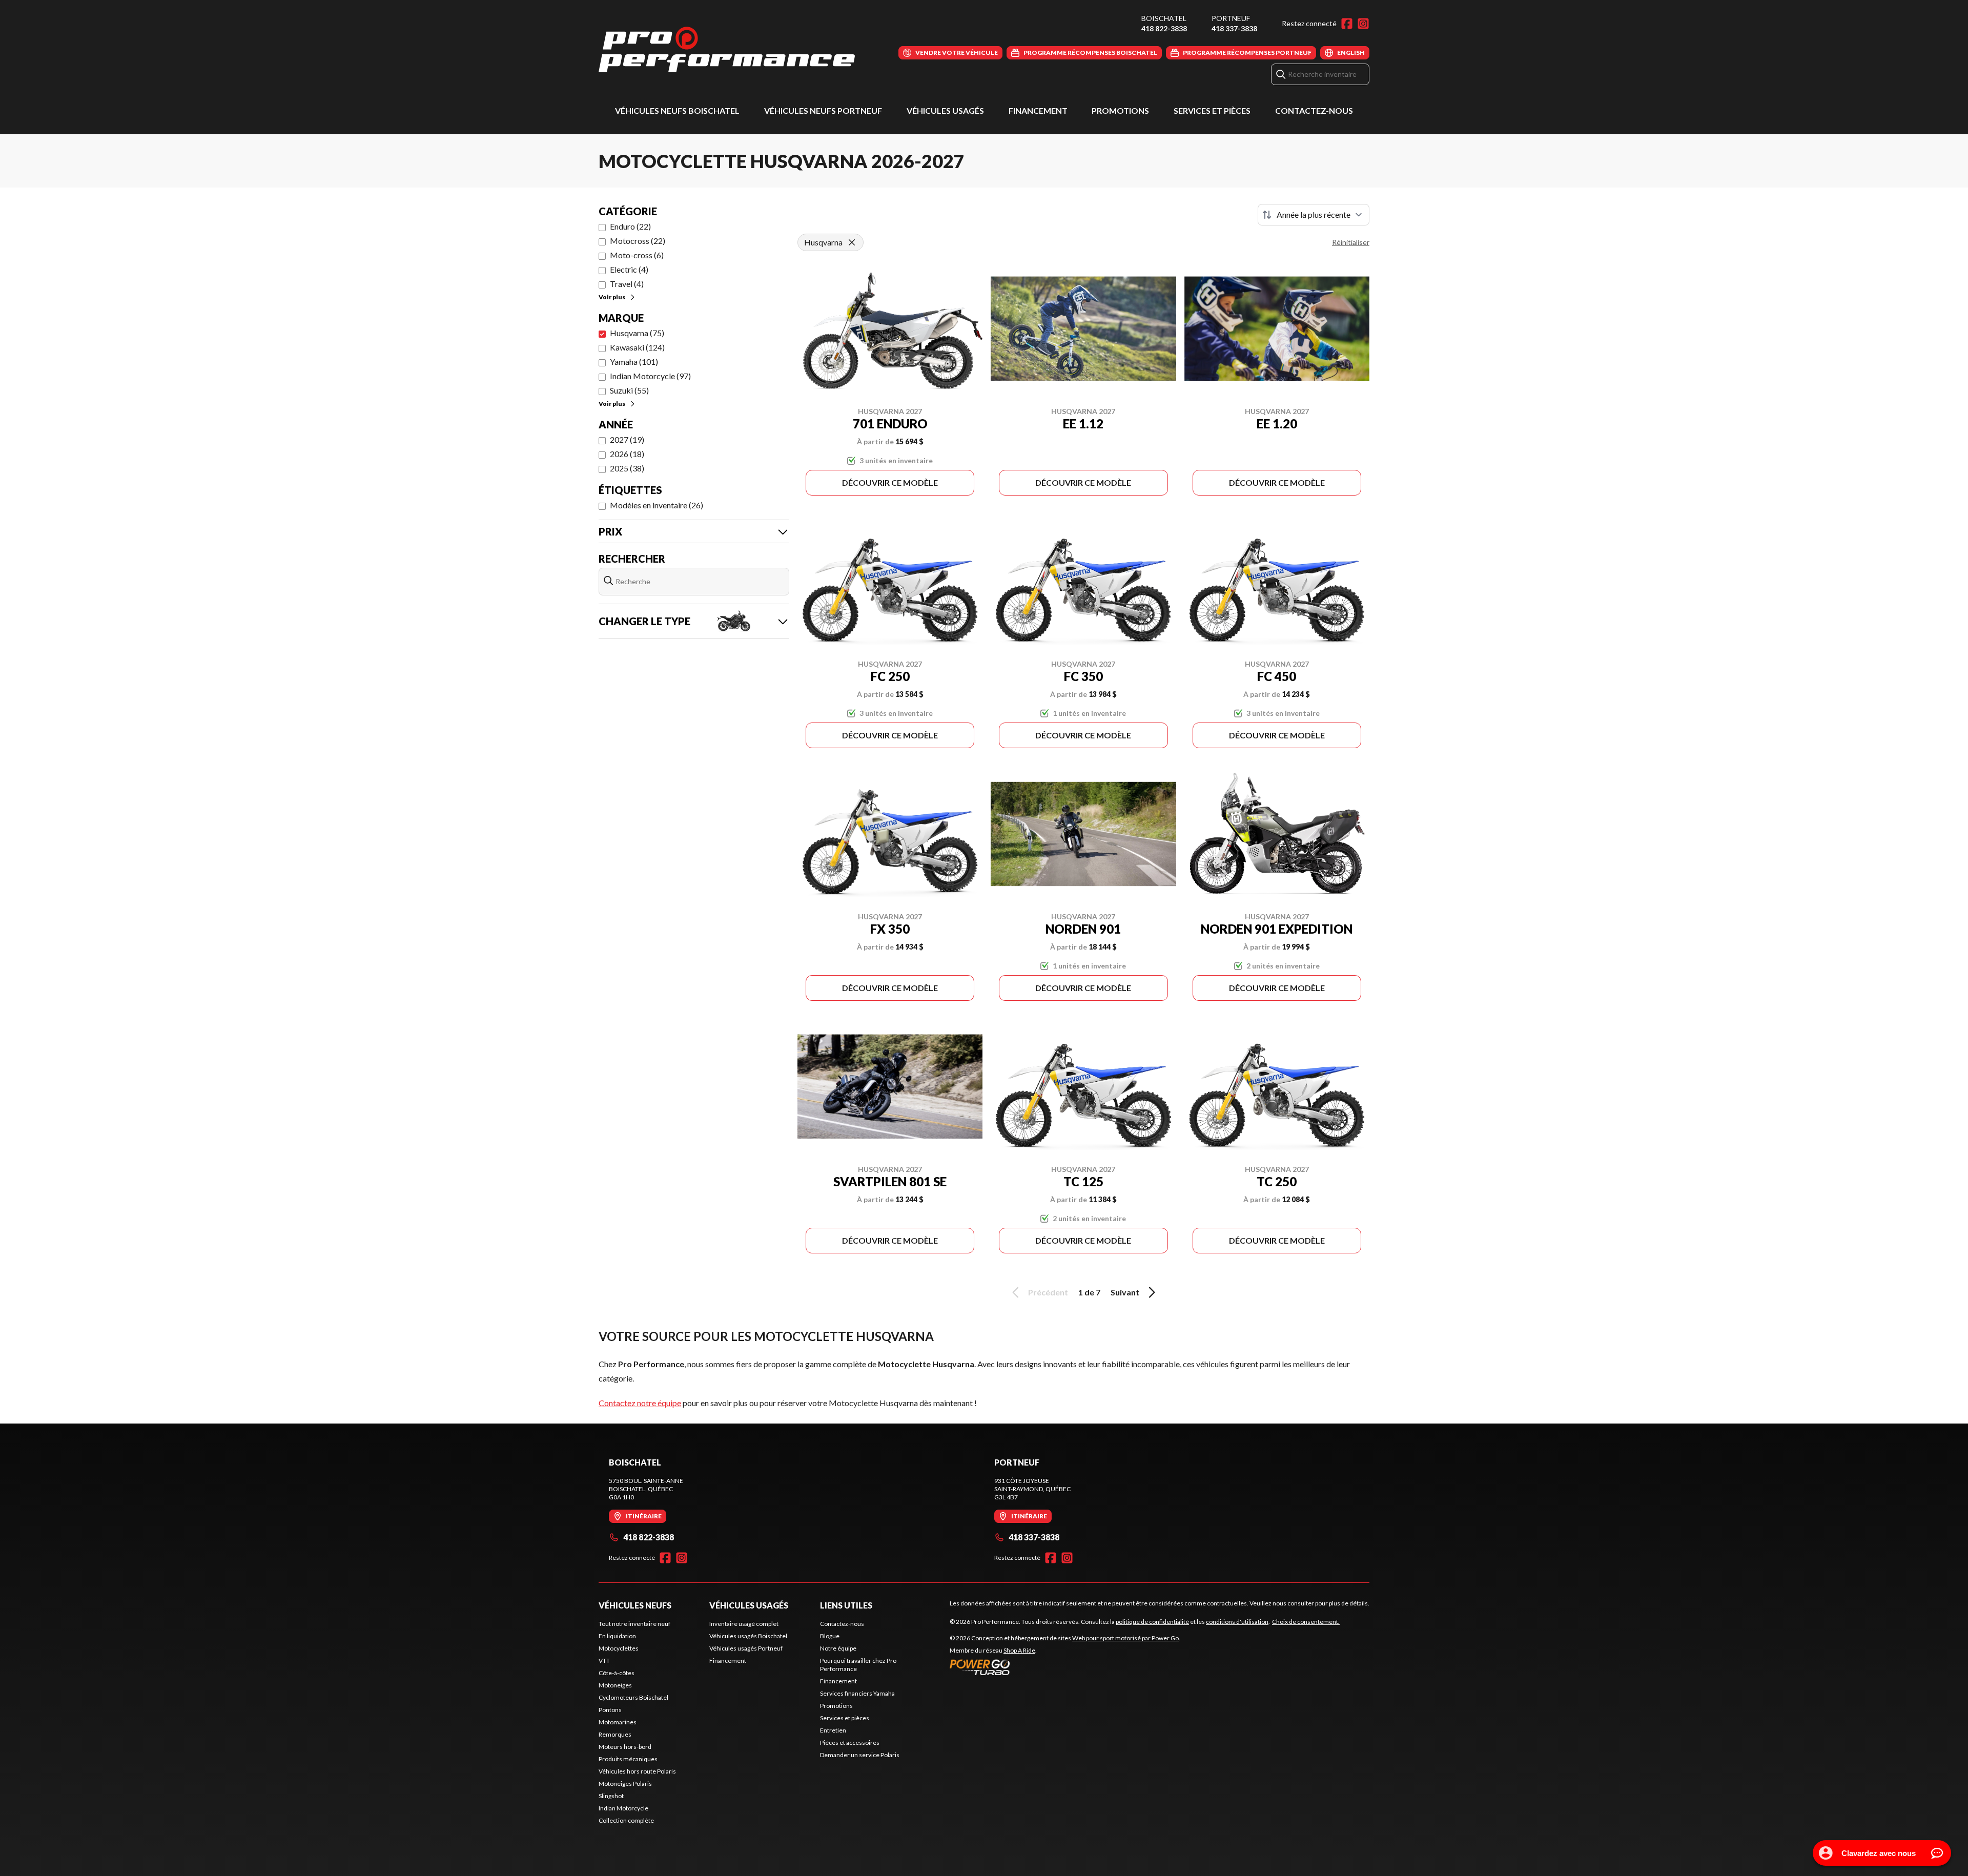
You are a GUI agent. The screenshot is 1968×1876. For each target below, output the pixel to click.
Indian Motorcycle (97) (650, 376)
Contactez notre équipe (640, 1403)
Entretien (833, 1730)
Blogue (830, 1636)
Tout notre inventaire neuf (634, 1624)
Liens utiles (846, 1605)
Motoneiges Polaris (625, 1784)
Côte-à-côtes (617, 1673)
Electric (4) (629, 269)
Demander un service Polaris (860, 1755)
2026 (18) (627, 454)
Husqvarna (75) (637, 333)
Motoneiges (615, 1685)
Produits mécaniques (628, 1759)
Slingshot (611, 1796)
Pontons (610, 1710)
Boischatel (1164, 18)
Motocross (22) (638, 241)
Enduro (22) (630, 226)
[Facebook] (1347, 24)
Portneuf (1231, 18)
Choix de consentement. (1306, 1622)
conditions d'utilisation (1237, 1622)
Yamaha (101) (634, 362)
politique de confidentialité (1152, 1622)
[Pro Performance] (727, 49)
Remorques (615, 1734)
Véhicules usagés (945, 110)
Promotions (1120, 110)
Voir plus (612, 297)
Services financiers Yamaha (857, 1693)
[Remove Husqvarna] (852, 242)
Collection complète (626, 1820)
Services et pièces (1212, 110)
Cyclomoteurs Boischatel (633, 1697)
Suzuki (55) (629, 390)
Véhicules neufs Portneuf (823, 110)
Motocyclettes (619, 1648)
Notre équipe (838, 1648)
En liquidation (617, 1636)
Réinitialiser (1351, 242)
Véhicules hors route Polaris (637, 1771)
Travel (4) (627, 284)
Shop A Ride (1019, 1650)
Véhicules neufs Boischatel (677, 110)
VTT (604, 1661)
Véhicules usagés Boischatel (748, 1636)
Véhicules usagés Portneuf (746, 1648)
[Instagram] (1363, 24)
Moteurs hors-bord (625, 1747)
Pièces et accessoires (850, 1743)
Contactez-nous (1314, 110)
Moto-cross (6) (637, 255)
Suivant (1125, 1292)
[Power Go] (1065, 1667)
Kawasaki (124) (637, 347)
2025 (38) (627, 468)
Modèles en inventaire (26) (657, 505)
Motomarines (618, 1722)
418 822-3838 (1164, 28)
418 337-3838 (1234, 28)
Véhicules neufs (635, 1605)
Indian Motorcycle (623, 1808)
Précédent (1048, 1292)
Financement (1038, 110)
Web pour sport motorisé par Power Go (1125, 1638)
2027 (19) (627, 439)
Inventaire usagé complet (744, 1624)
